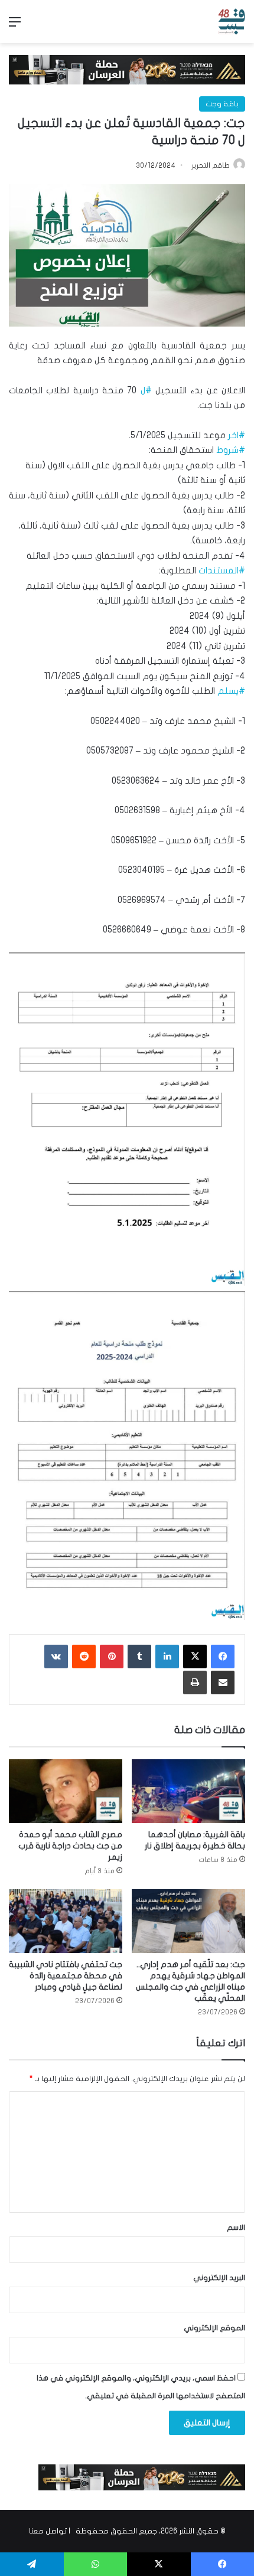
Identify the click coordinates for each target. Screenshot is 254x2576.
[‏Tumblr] (139, 1657)
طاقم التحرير (211, 165)
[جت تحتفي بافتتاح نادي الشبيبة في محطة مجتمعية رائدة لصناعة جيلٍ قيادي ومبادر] (66, 1921)
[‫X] (195, 1657)
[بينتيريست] (112, 1657)
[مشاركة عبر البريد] (223, 1682)
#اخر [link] (237, 435)
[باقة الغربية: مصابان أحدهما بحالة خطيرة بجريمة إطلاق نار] (188, 1791)
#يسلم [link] (231, 691)
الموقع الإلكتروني (214, 2328)
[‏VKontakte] (56, 1657)
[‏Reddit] (84, 1657)
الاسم (236, 2228)
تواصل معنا (48, 2531)
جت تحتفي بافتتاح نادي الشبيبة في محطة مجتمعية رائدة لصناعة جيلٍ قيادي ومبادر (66, 1976)
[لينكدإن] (167, 1657)
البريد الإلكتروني (219, 2278)
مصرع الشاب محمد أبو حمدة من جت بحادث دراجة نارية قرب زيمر (70, 1846)
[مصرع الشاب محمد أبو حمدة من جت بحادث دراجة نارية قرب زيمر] (66, 1791)
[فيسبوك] (223, 1657)
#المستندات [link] (222, 570)
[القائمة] (15, 26)
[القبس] (232, 22)
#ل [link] (146, 390)
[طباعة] (195, 1682)
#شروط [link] (231, 450)
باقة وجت (222, 104)
